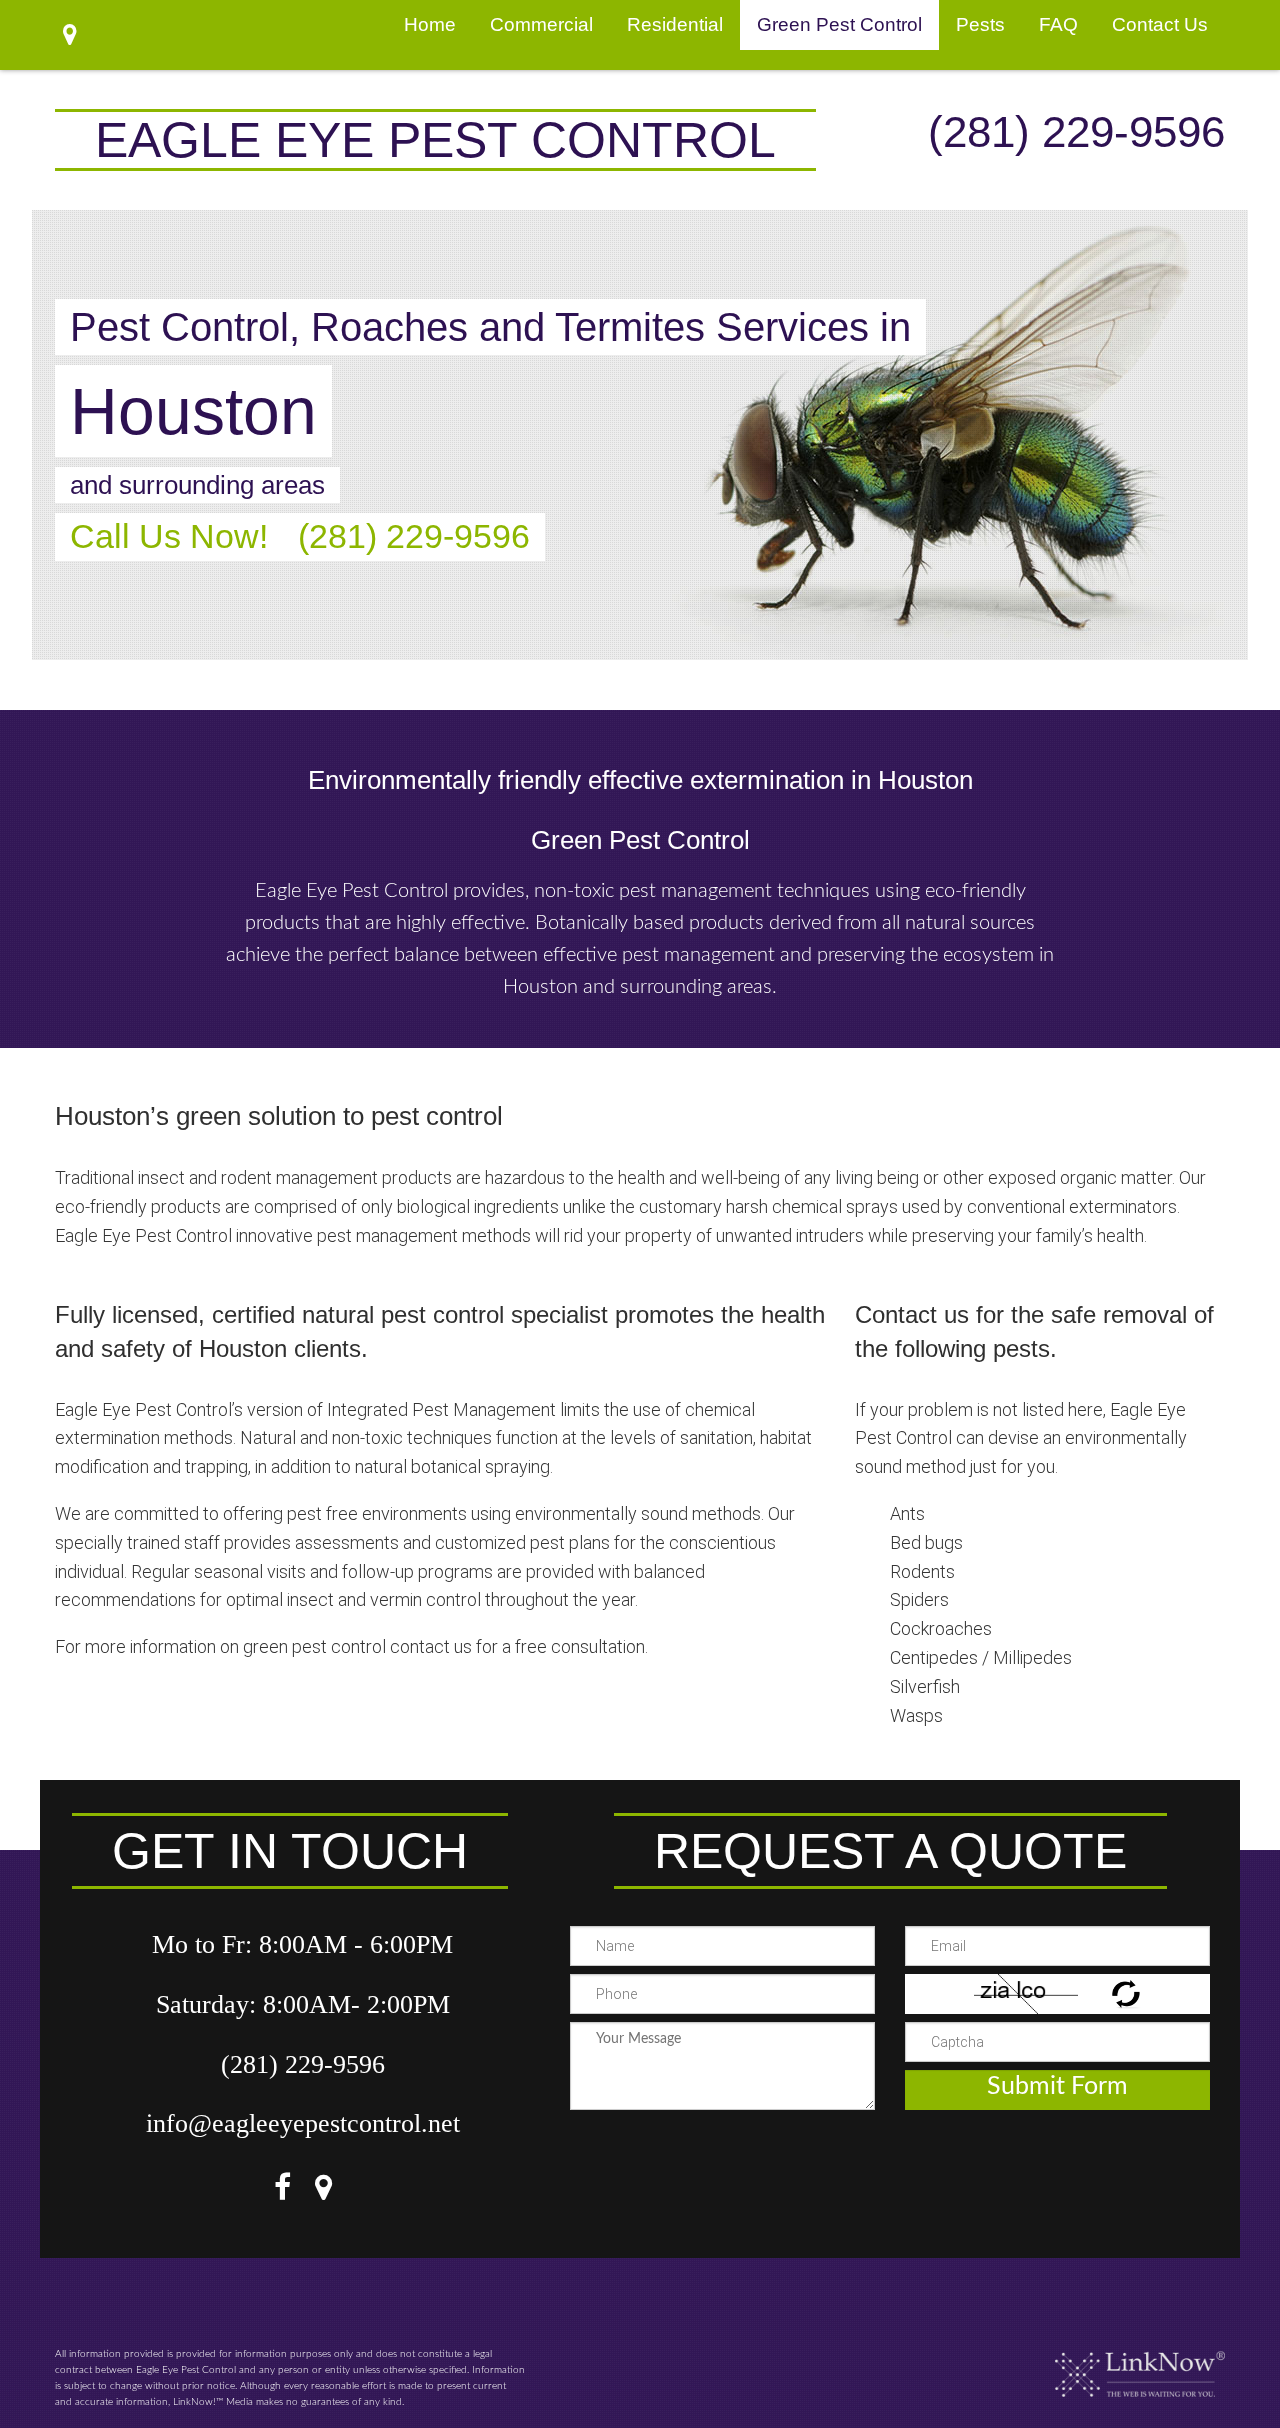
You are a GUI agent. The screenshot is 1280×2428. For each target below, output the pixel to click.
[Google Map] (323, 2191)
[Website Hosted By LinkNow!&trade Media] (1140, 2366)
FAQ (1058, 24)
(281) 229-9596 (1076, 131)
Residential (675, 24)
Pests (980, 24)
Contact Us (1160, 24)
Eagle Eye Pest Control (435, 140)
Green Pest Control (839, 24)
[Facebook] (282, 2191)
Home (430, 24)
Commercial (541, 24)
